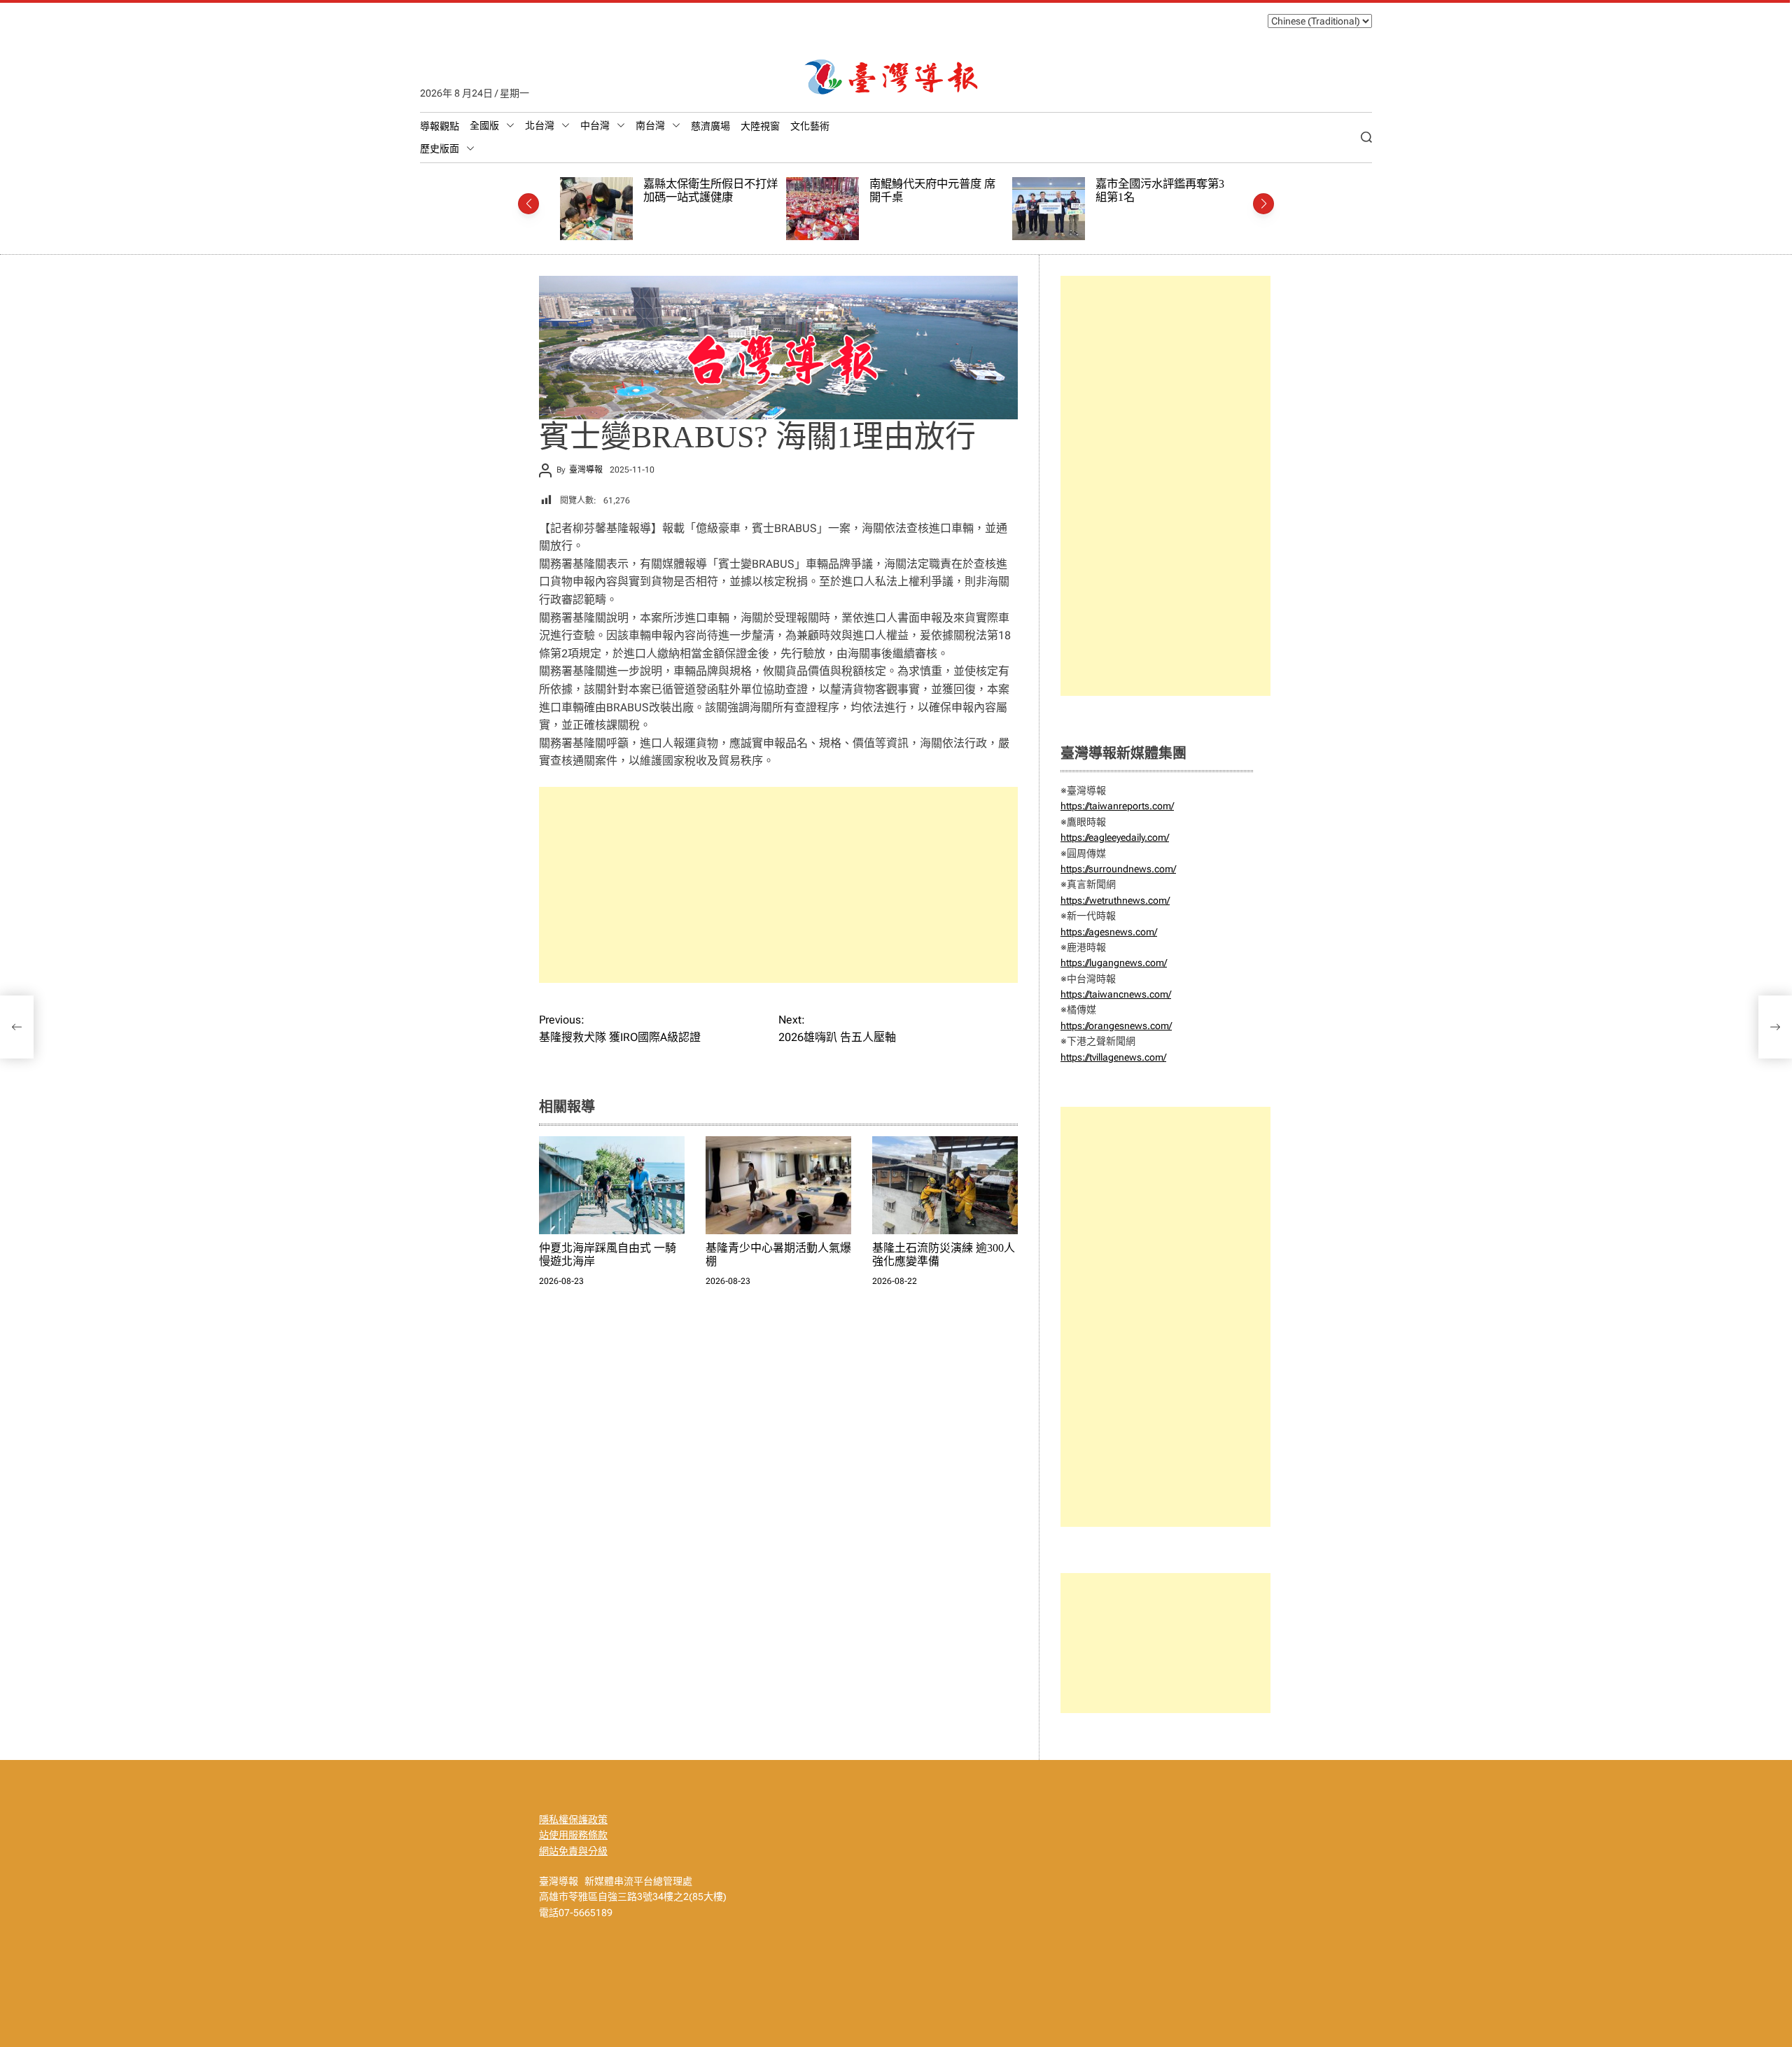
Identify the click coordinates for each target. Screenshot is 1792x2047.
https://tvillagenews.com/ (1113, 1057)
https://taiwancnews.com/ (1116, 994)
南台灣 (650, 125)
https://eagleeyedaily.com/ (1115, 837)
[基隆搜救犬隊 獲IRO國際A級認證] (17, 1027)
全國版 (484, 125)
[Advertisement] (778, 885)
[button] (528, 204)
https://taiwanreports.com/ (1117, 806)
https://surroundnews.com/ (1118, 869)
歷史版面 (440, 148)
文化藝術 (810, 126)
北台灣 (540, 125)
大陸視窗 (760, 126)
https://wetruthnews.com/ (1115, 900)
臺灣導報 (586, 470)
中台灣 (595, 125)
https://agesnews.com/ (1109, 932)
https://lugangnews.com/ (1114, 963)
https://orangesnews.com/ (1116, 1026)
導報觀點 (440, 126)
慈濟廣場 (710, 126)
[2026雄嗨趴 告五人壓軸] (1775, 1027)
